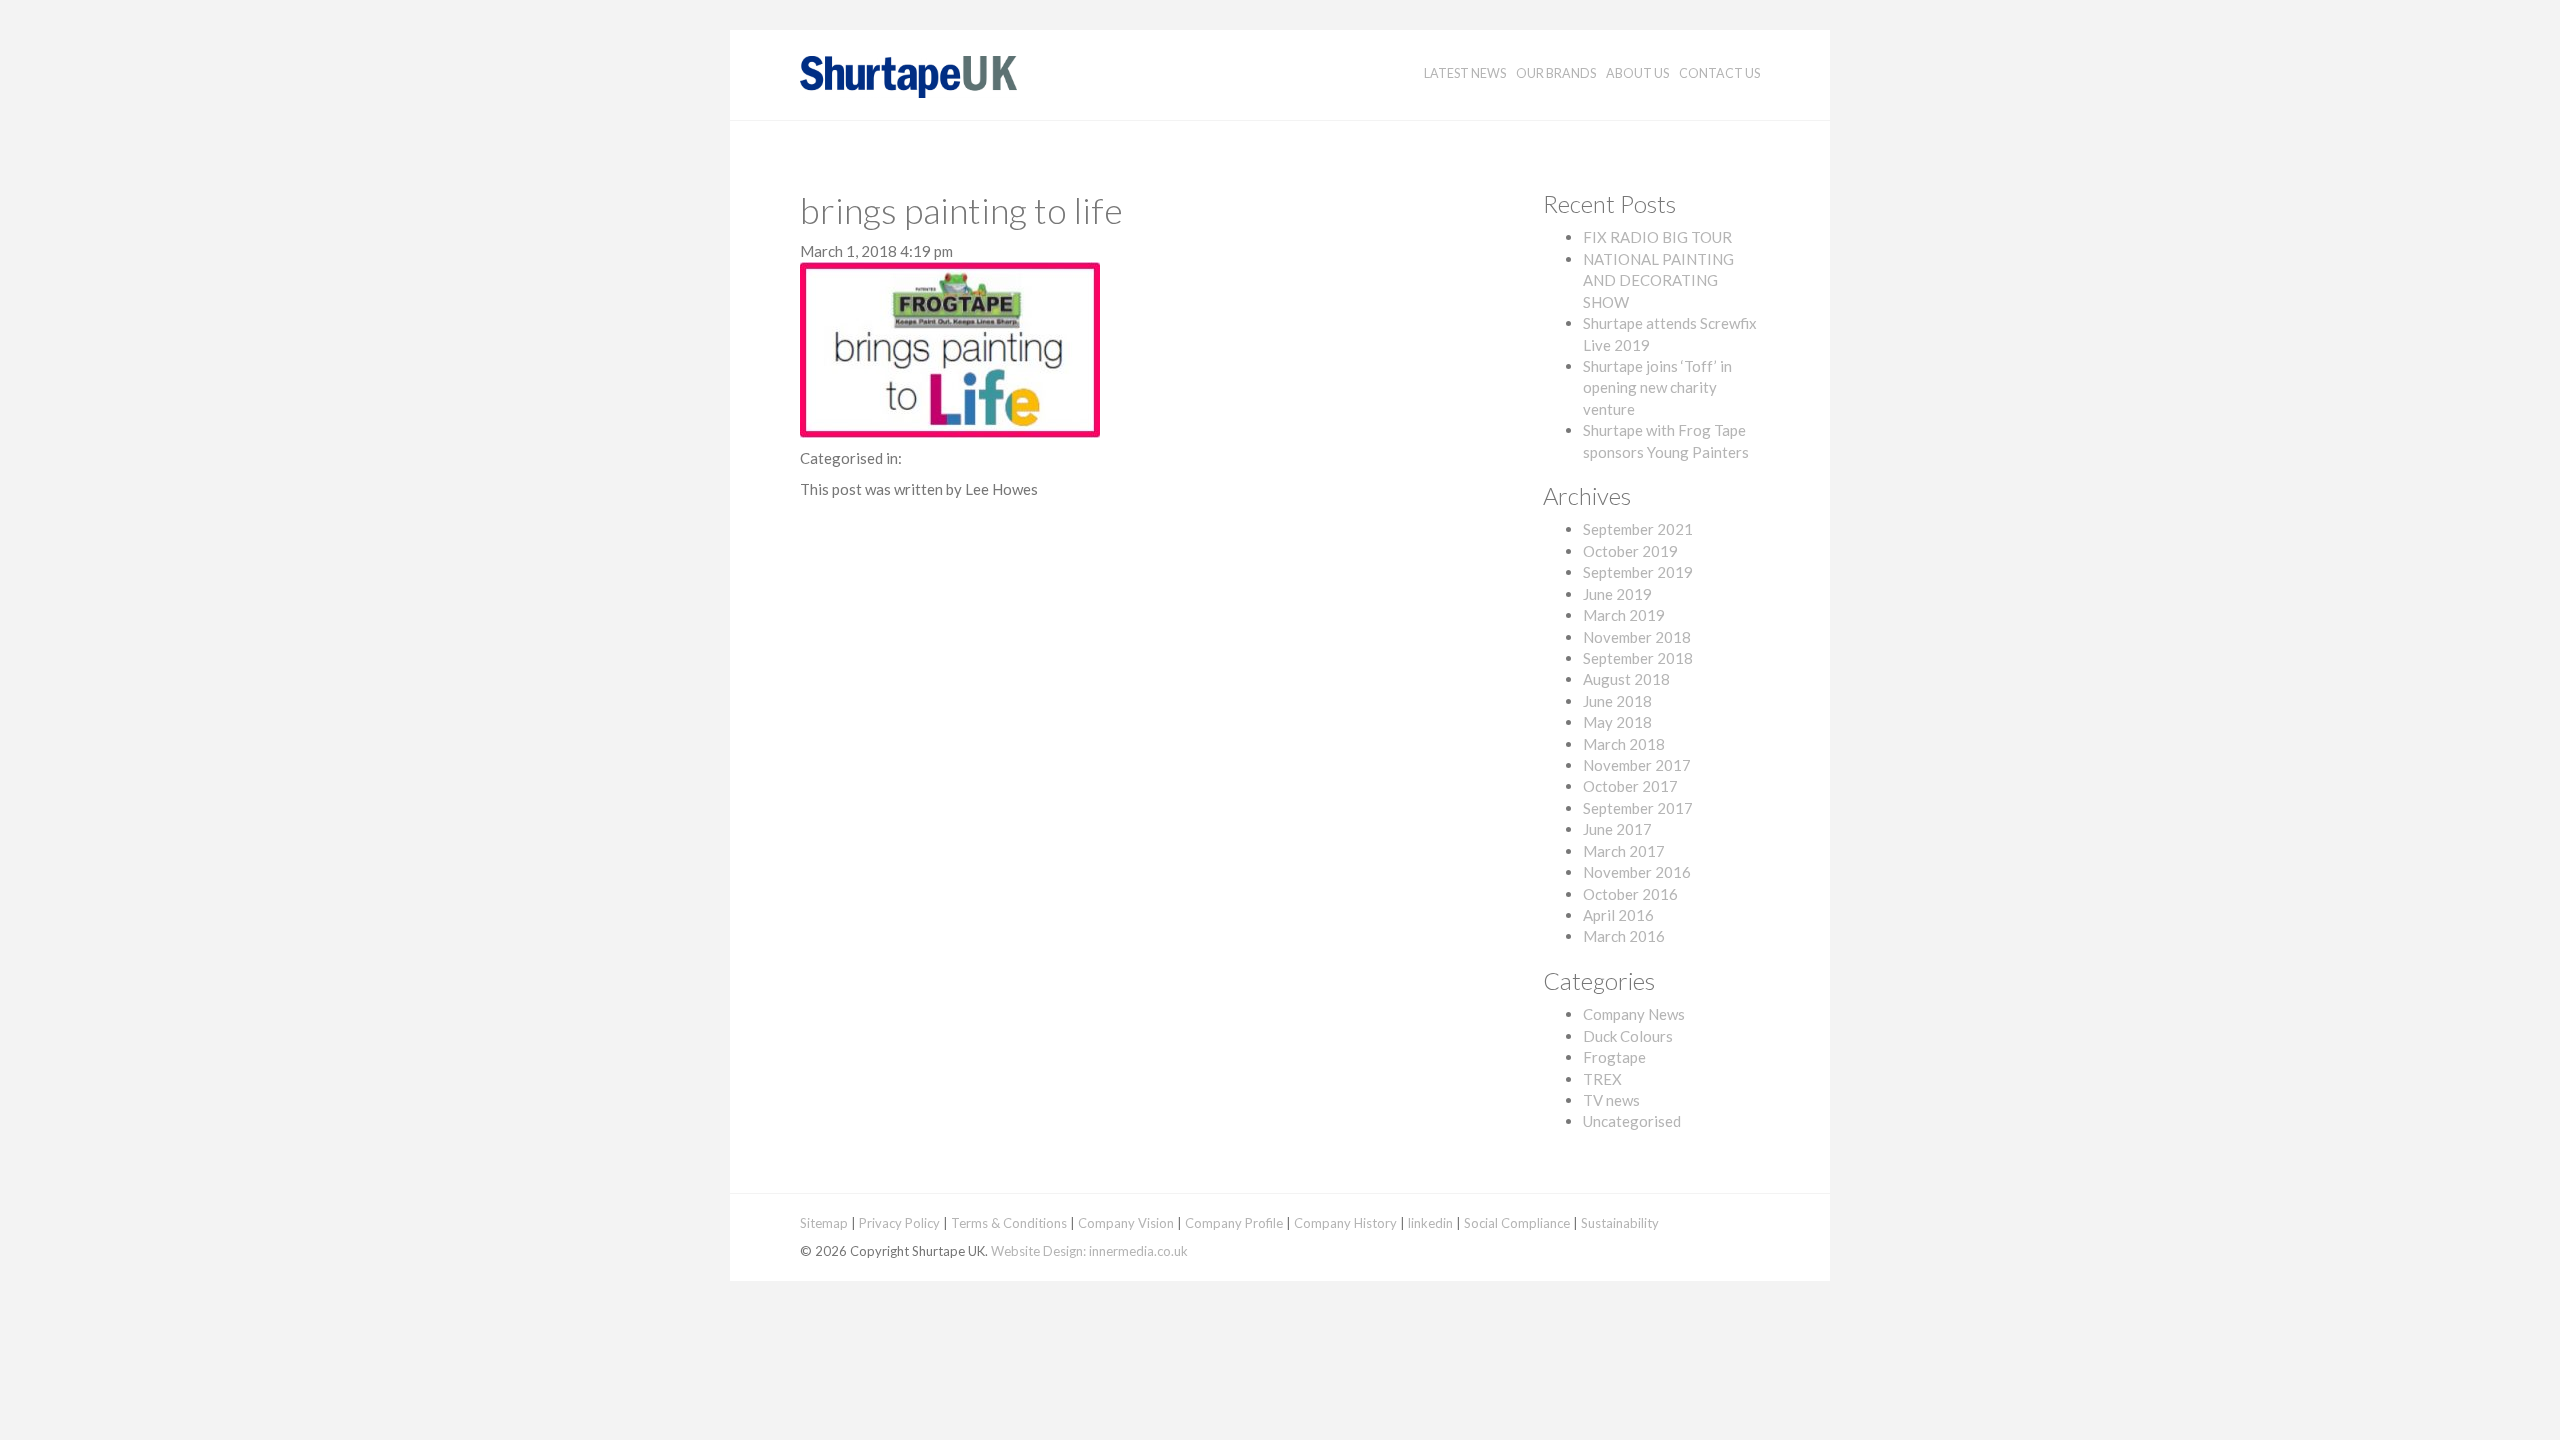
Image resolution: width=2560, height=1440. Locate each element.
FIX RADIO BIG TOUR (1657, 237)
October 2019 (1630, 551)
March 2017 (1624, 851)
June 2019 (1617, 594)
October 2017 (1630, 786)
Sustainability (1620, 1223)
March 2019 (1624, 615)
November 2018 (1637, 637)
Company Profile (1234, 1223)
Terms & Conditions (1009, 1223)
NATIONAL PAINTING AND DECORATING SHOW (1658, 280)
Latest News (1465, 73)
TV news (1611, 1100)
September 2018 (1638, 658)
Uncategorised (1632, 1121)
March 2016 (1624, 936)
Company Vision (1126, 1223)
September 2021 (1638, 529)
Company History (1345, 1223)
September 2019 (1638, 572)
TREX (1602, 1079)
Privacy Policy (899, 1223)
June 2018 (1617, 701)
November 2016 (1637, 872)
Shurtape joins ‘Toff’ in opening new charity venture (1657, 387)
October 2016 (1630, 894)
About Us (1637, 73)
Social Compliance (1517, 1223)
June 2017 (1617, 829)
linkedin (1430, 1223)
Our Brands (1556, 73)
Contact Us (1719, 73)
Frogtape (1614, 1057)
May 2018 (1617, 722)
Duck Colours (1628, 1036)
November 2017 (1637, 765)
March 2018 (1624, 744)
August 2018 (1626, 679)
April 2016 (1618, 915)
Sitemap (824, 1223)
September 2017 (1638, 808)
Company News (1634, 1014)
